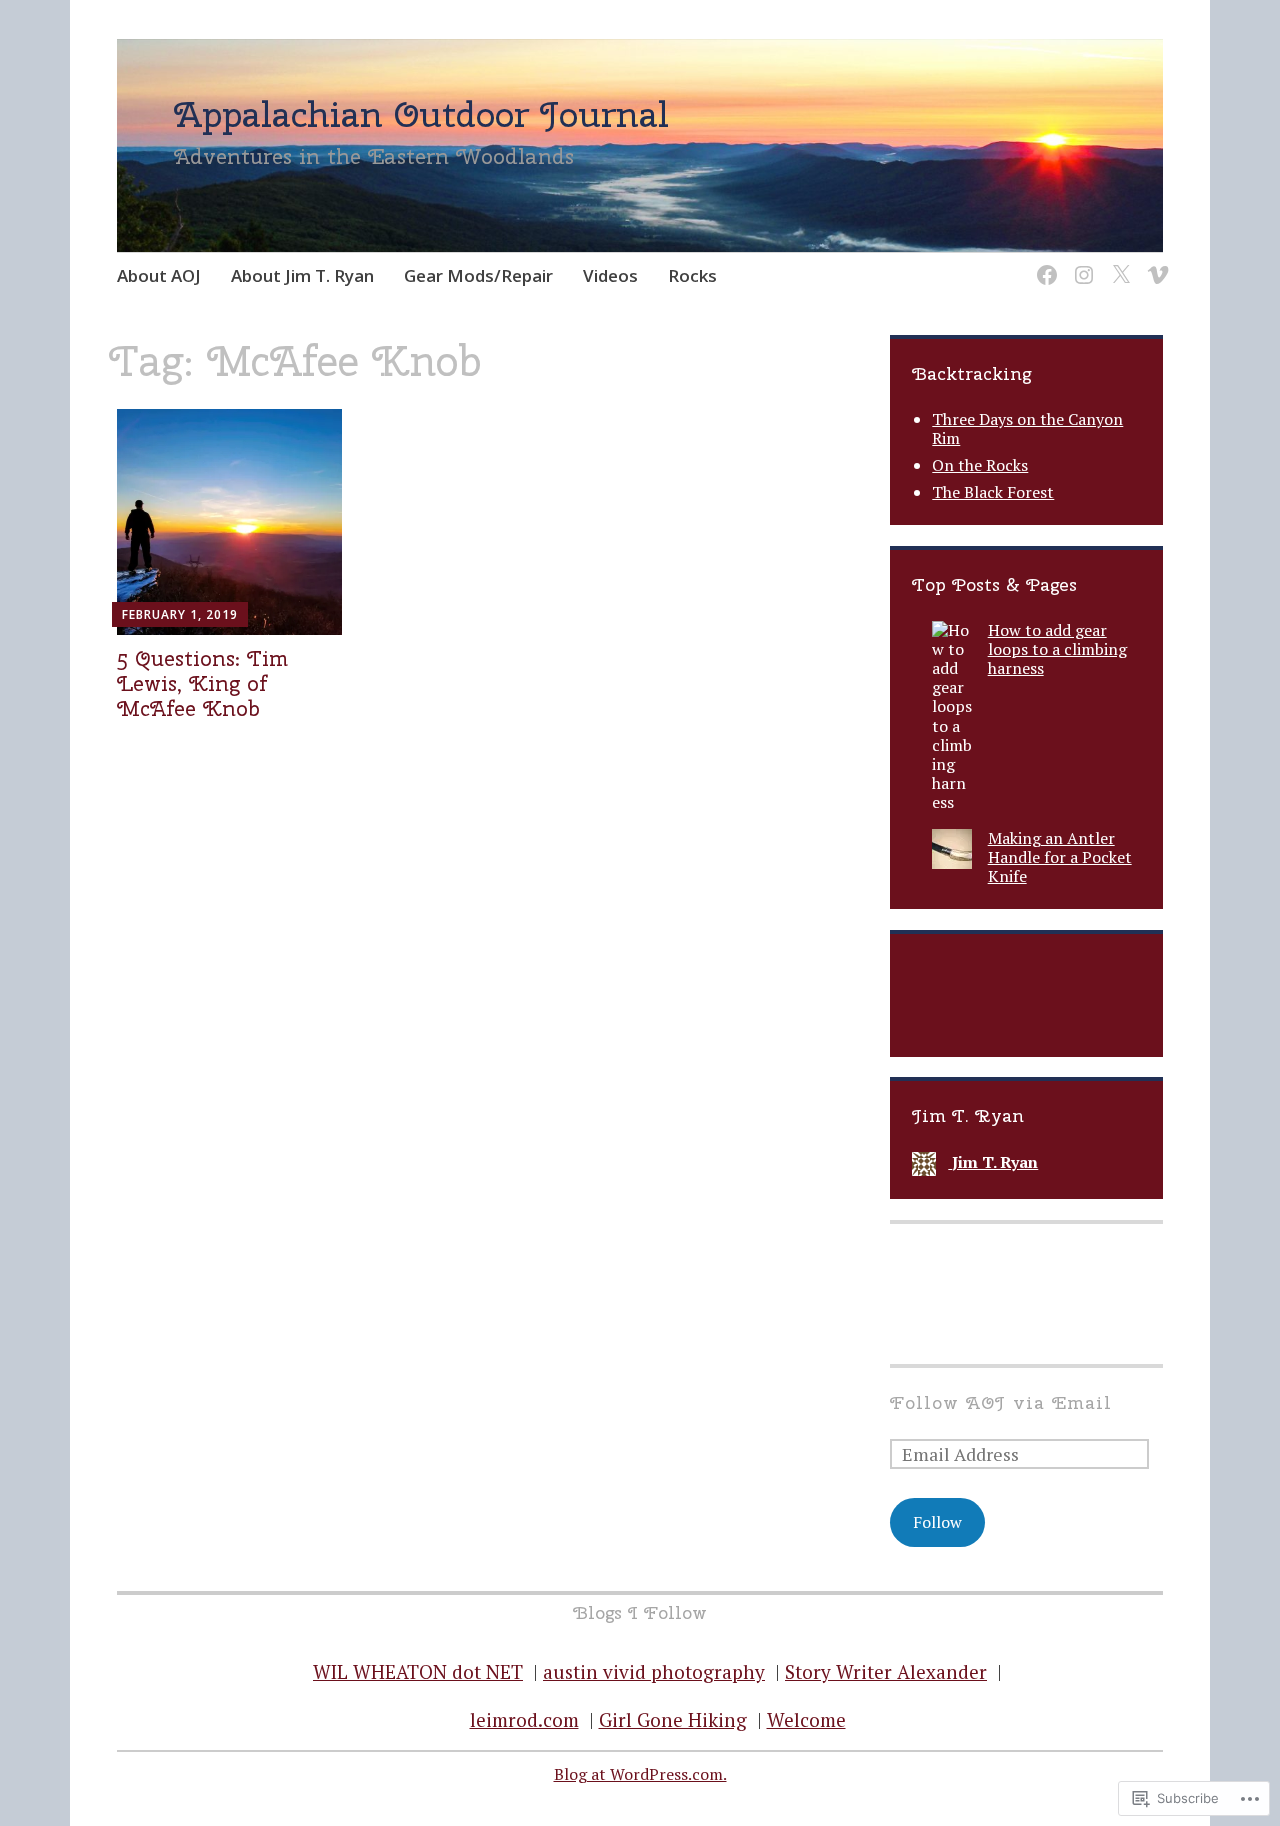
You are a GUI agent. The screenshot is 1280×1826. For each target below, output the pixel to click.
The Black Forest (993, 492)
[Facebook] (1043, 262)
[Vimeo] (1154, 262)
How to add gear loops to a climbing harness (1057, 649)
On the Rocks (980, 465)
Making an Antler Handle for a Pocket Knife (1060, 857)
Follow (937, 1522)
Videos (610, 275)
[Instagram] (1080, 262)
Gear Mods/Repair (478, 275)
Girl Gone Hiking (673, 1719)
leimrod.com (524, 1719)
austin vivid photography (654, 1671)
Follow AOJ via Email (1001, 1402)
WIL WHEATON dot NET (418, 1671)
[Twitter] (1117, 262)
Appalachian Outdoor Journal (421, 114)
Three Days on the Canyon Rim (1027, 428)
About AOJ (159, 275)
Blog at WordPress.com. (640, 1774)
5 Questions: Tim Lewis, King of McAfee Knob (202, 683)
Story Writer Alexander (886, 1671)
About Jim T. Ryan (302, 275)
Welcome (806, 1719)
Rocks (692, 275)
